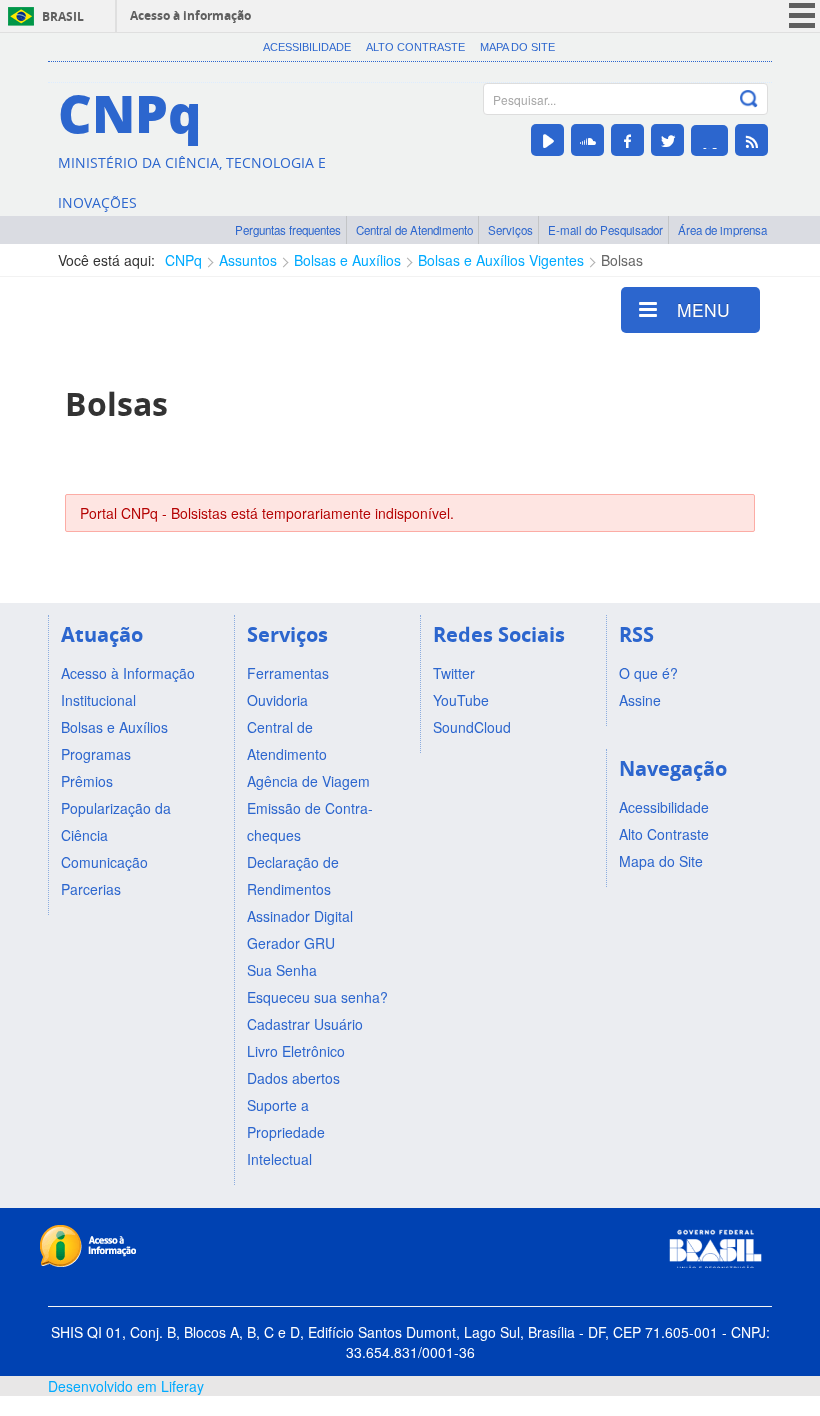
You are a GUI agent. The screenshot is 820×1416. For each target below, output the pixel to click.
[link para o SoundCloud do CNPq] (587, 140)
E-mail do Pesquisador (605, 230)
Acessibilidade (307, 47)
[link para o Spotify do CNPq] (709, 140)
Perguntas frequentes (288, 230)
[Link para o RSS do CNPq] (751, 140)
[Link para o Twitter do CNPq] (667, 140)
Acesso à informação (190, 15)
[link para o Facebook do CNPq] (627, 140)
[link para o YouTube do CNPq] (547, 140)
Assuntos (248, 260)
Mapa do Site (517, 47)
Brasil (63, 16)
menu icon (802, 15)
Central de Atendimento (414, 230)
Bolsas (622, 260)
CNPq (183, 260)
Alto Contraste (415, 47)
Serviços (510, 230)
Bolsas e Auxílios (347, 260)
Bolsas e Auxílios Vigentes (501, 260)
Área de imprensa (722, 230)
